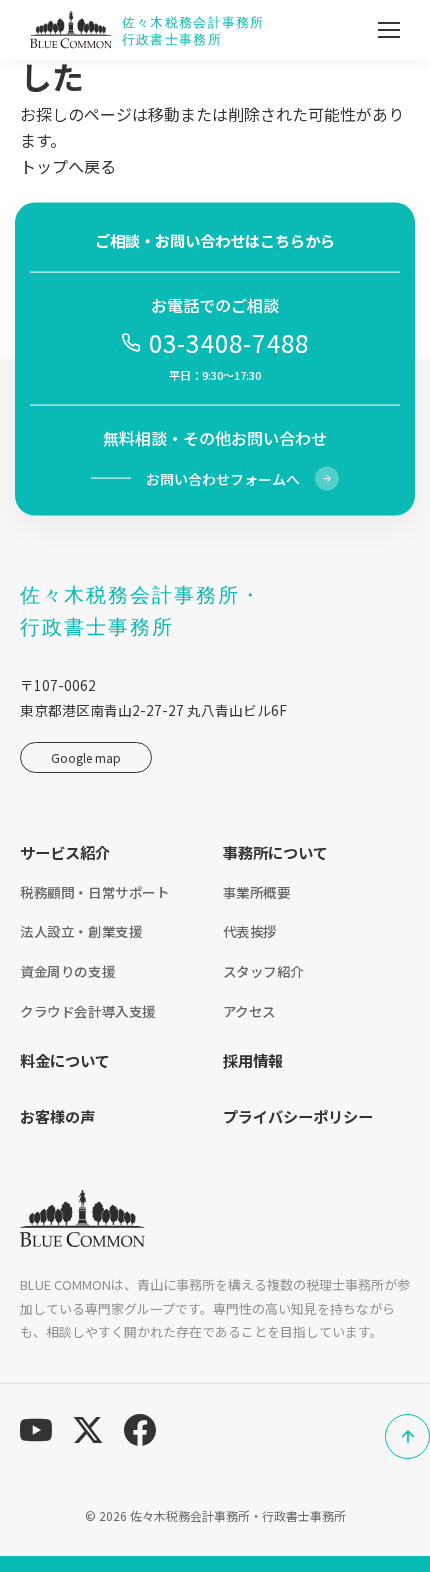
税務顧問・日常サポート (95, 892)
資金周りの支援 (67, 971)
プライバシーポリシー (298, 1116)
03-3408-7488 (229, 342)
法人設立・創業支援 (81, 931)
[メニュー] (389, 30)
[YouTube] (36, 1430)
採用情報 (253, 1060)
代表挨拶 (250, 931)
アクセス (249, 1011)
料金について (65, 1060)
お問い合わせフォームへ (223, 478)
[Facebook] (140, 1430)
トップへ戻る (68, 166)
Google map (86, 757)
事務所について (275, 852)
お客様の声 (57, 1116)
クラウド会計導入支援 (88, 1011)
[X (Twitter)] (88, 1430)
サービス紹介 (65, 852)
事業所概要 (257, 892)
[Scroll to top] (407, 1436)
